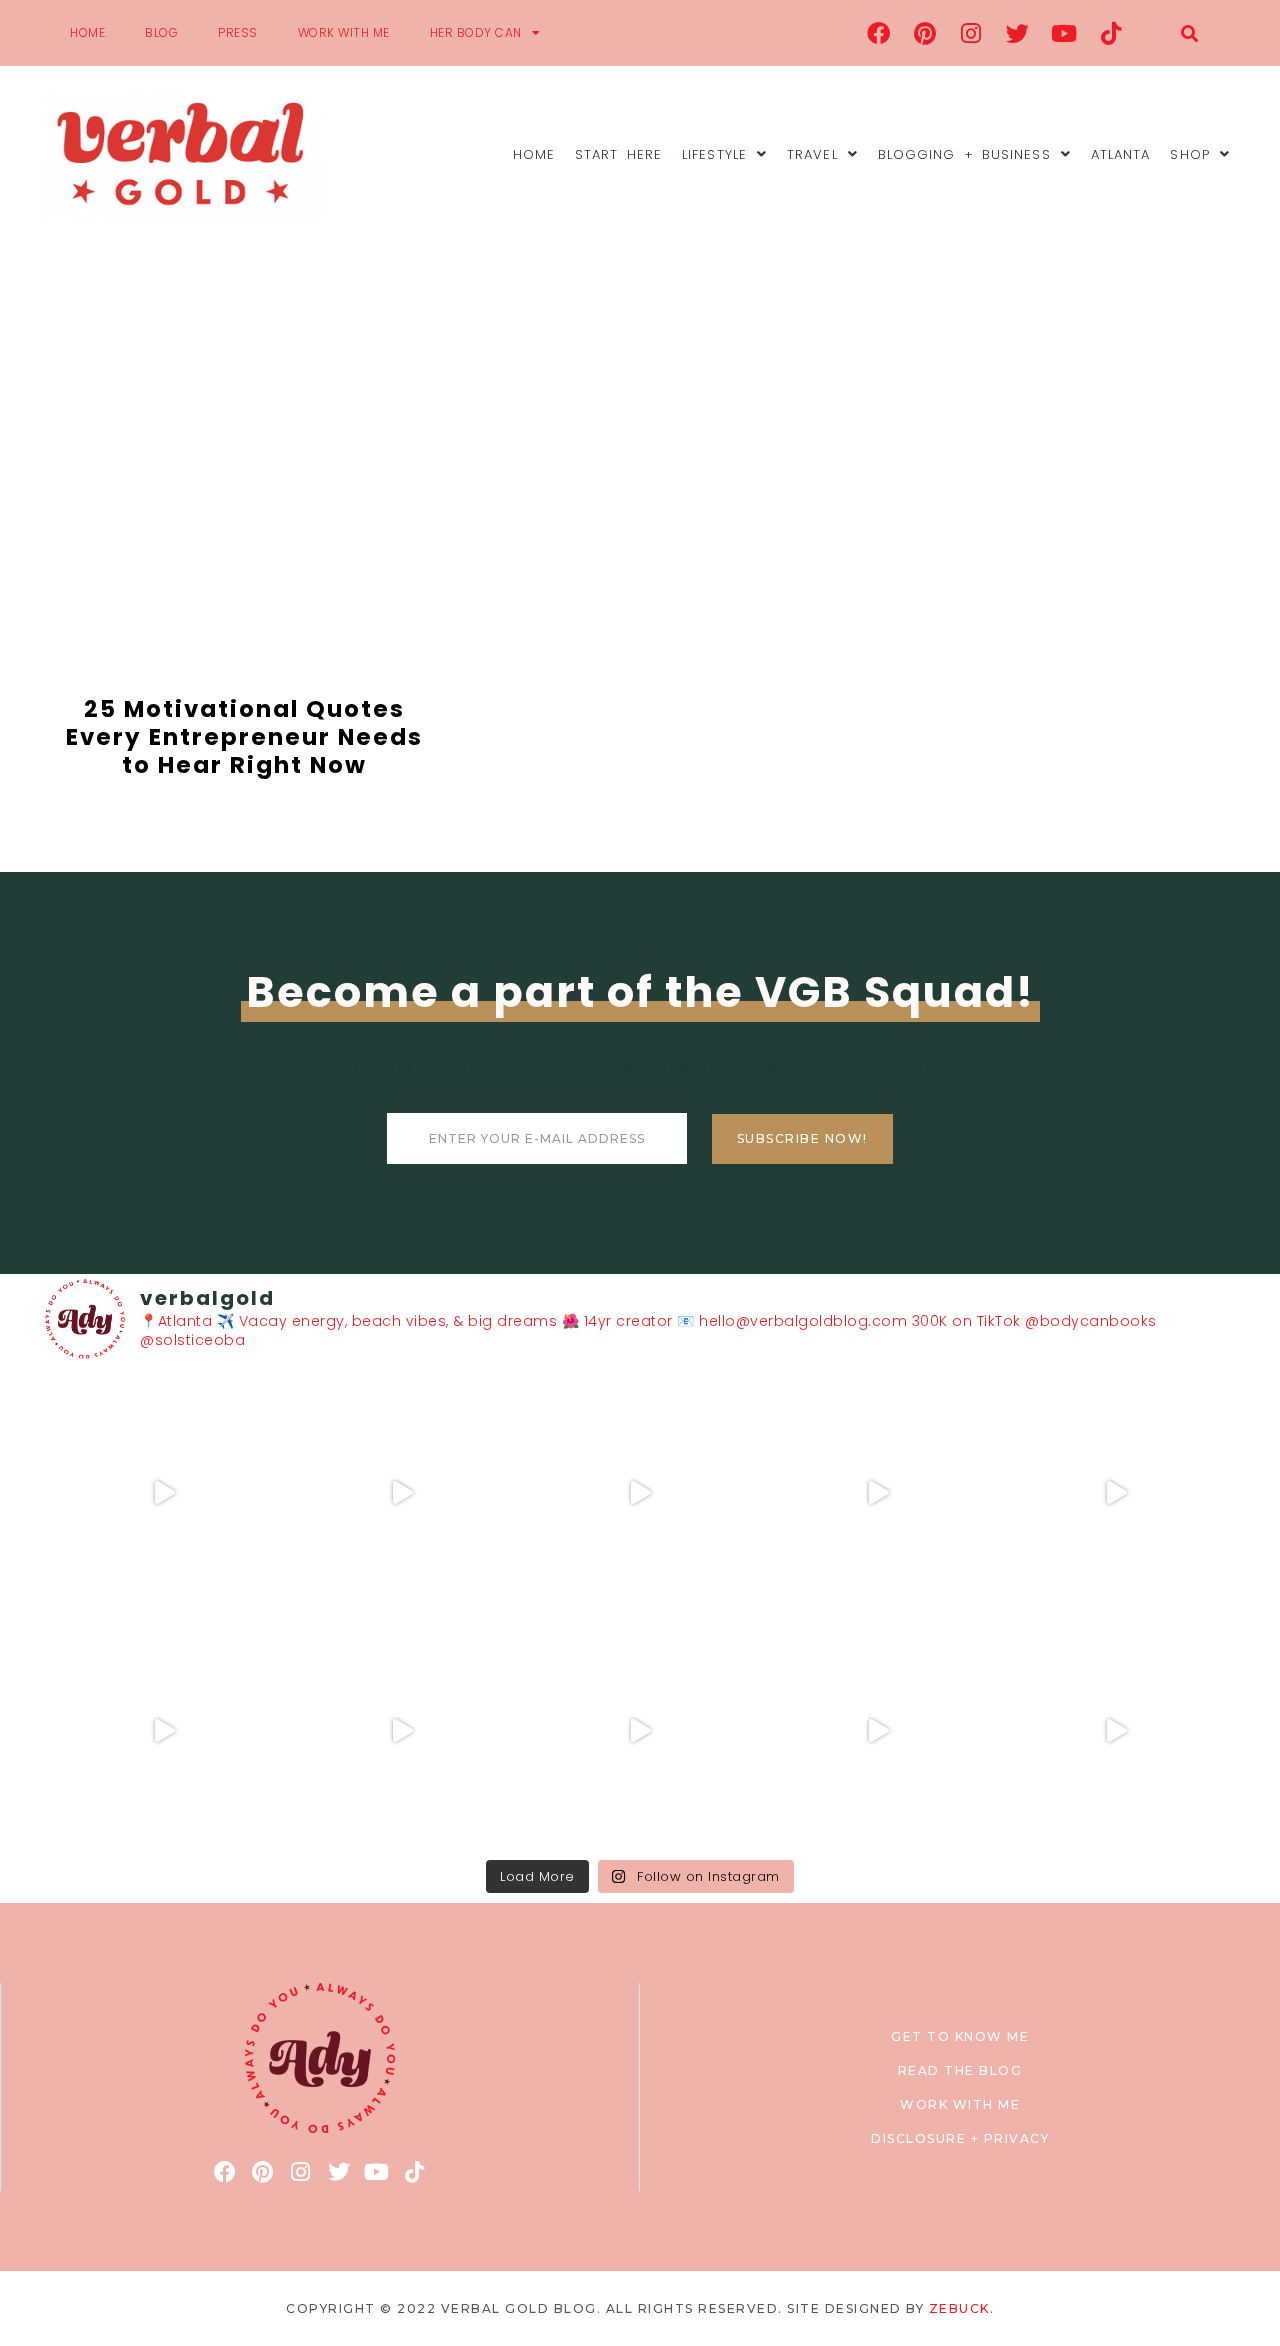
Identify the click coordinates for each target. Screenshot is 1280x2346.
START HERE (618, 154)
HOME (87, 32)
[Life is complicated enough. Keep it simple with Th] (1116, 1731)
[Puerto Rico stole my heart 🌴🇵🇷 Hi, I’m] (878, 1493)
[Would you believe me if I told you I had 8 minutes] (878, 1731)
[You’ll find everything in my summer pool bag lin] (402, 1493)
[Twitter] (1018, 33)
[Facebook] (879, 33)
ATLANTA (1121, 154)
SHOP (1189, 154)
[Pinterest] (925, 33)
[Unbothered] (164, 1731)
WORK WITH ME (344, 32)
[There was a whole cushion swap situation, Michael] (164, 1493)
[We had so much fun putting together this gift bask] (1116, 1493)
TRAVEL (812, 154)
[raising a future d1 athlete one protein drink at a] (402, 1731)
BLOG (161, 32)
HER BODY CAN (476, 32)
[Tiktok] (1111, 33)
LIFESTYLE (714, 154)
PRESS (238, 32)
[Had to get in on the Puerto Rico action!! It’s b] (640, 1493)
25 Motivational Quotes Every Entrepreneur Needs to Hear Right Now (244, 736)
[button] (1189, 33)
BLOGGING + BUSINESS (964, 154)
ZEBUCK (959, 2308)
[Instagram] (972, 33)
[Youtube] (1065, 33)
